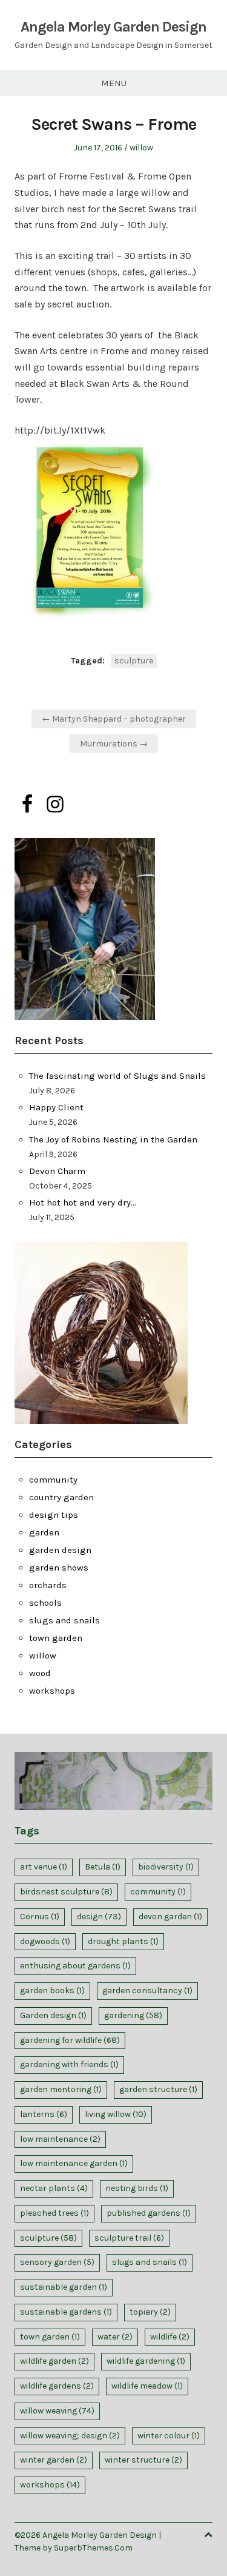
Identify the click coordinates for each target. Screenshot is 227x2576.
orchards (48, 1585)
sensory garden (57, 2262)
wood (40, 1673)
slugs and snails (64, 1620)
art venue (44, 1867)
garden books (52, 1991)
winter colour (169, 2436)
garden (44, 1532)
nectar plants (54, 2188)
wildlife (170, 2337)
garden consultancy (147, 1991)
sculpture (134, 661)
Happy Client (56, 1107)
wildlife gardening (146, 2361)
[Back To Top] (208, 2535)
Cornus (40, 1917)
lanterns (44, 2114)
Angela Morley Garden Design (113, 27)
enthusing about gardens (75, 1966)
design (99, 1917)
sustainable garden (64, 2287)
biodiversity (166, 1867)
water (115, 2337)
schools (45, 1603)
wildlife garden (54, 2361)
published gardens (149, 2213)
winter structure (143, 2460)
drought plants (123, 1941)
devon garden (170, 1917)
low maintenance (60, 2139)
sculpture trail (129, 2238)
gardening (133, 2015)
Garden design (53, 2015)
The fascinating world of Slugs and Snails (117, 1076)
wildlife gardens (57, 2386)
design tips (54, 1515)
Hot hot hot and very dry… (83, 1202)
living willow (116, 2114)
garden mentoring (61, 2089)
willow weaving (57, 2411)
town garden (56, 1638)
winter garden (54, 2460)
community (53, 1480)
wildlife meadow (147, 2386)
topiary (150, 2312)
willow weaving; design (70, 2436)
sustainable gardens (66, 2312)
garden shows (59, 1568)
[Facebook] (27, 804)
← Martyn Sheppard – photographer (114, 719)
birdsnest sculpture (66, 1892)
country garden (61, 1497)
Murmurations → (114, 744)
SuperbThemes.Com (93, 2548)
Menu (114, 83)
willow (141, 148)
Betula (103, 1867)
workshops (52, 1691)
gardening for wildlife (70, 2040)
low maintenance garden (74, 2163)
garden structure (158, 2089)
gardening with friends (69, 2064)
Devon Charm (57, 1171)
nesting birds (137, 2188)
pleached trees (54, 2213)
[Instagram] (55, 804)
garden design (60, 1550)
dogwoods (45, 1941)
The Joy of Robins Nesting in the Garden (113, 1139)
